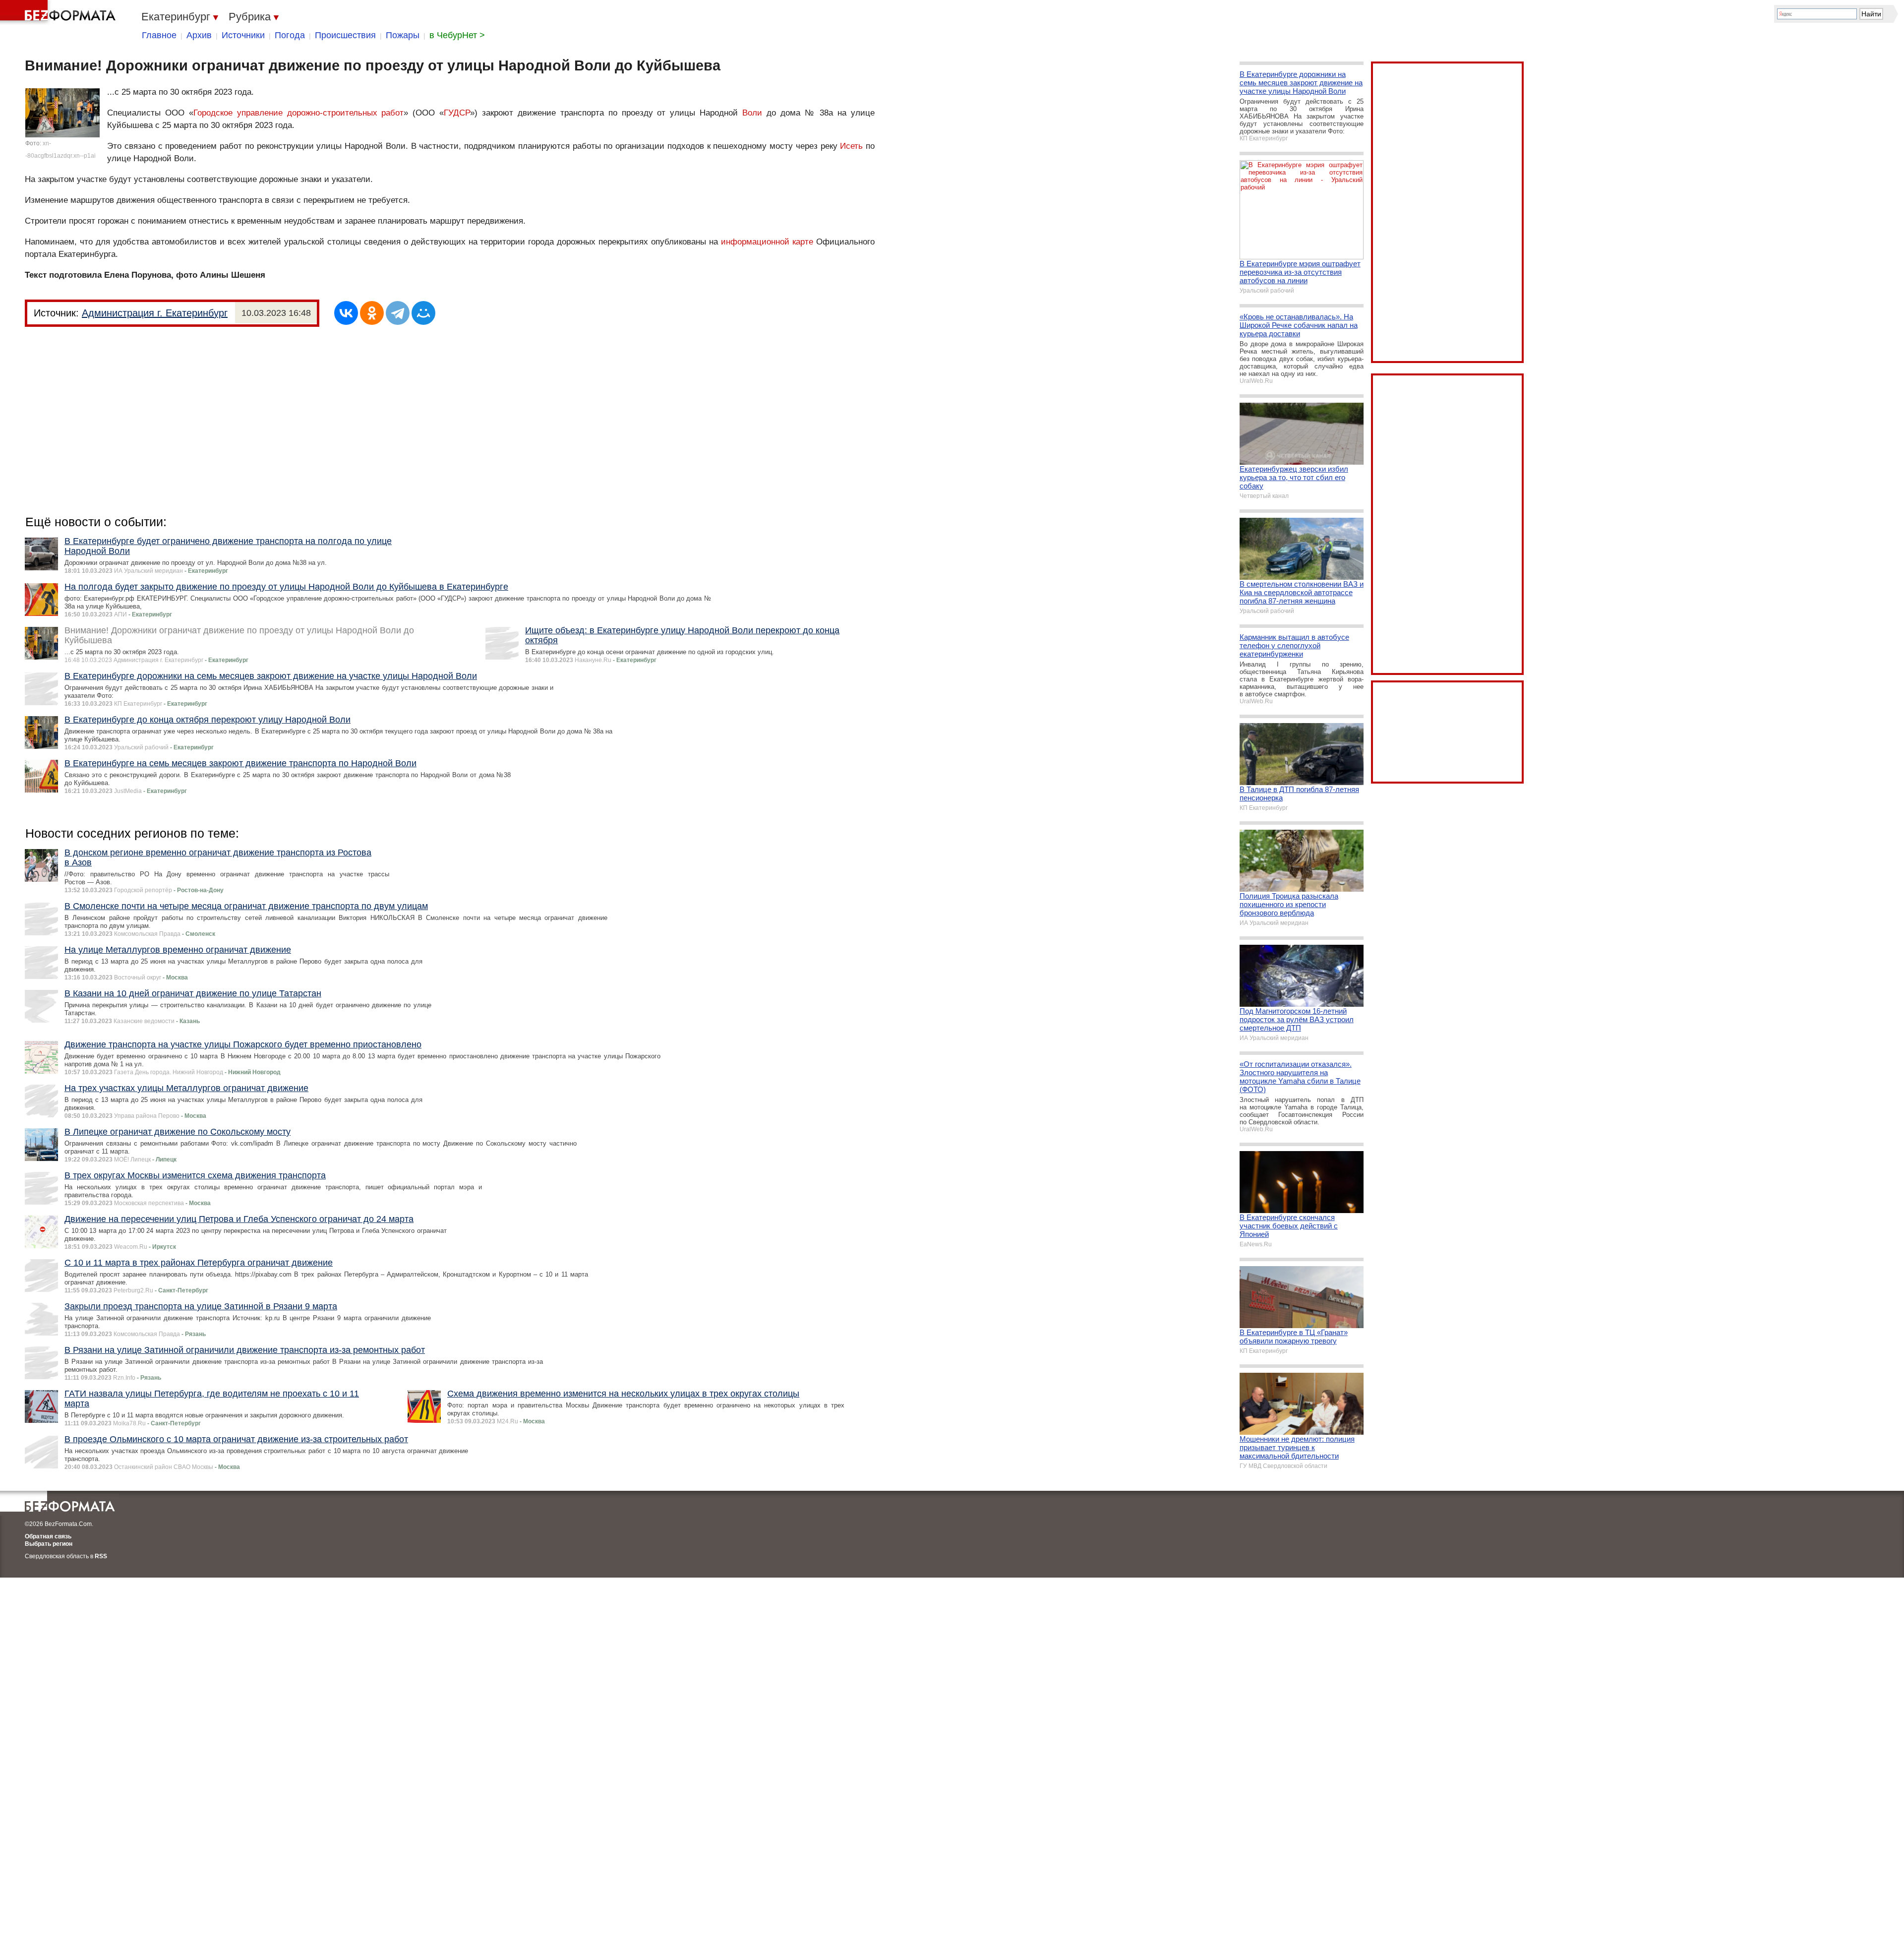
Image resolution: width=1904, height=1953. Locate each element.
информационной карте (767, 242)
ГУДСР (457, 113)
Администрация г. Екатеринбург (155, 313)
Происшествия (345, 35)
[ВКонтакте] (346, 313)
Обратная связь (48, 1536)
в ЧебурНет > (457, 35)
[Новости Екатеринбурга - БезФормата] (59, 12)
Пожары (403, 35)
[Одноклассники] (372, 313)
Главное (159, 35)
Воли (752, 113)
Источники (243, 35)
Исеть (851, 146)
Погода (290, 35)
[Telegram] (398, 313)
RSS (101, 1556)
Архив (199, 35)
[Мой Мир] (423, 313)
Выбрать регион (49, 1544)
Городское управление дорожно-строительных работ (299, 113)
